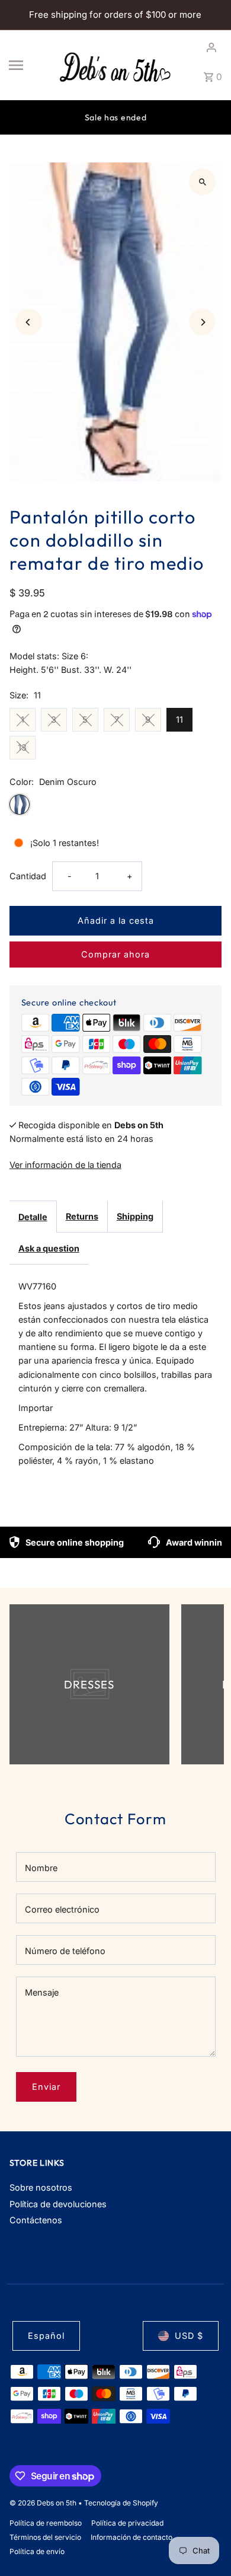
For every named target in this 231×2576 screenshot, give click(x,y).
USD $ (189, 2336)
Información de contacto (131, 2537)
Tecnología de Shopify (121, 2503)
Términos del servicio (45, 2537)
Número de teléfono (65, 1951)
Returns (82, 1216)
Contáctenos (36, 2220)
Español (46, 2336)
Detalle (33, 1217)
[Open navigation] (29, 65)
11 (179, 719)
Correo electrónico (62, 1909)
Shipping (135, 1216)
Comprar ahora (115, 954)
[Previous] (29, 322)
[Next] (202, 322)
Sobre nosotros (41, 2187)
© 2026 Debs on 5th (44, 2503)
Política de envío (37, 2551)
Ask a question (49, 1248)
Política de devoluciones (58, 2204)
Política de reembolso (46, 2523)
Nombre (41, 1868)
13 (22, 747)
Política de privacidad (127, 2523)
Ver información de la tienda (65, 1165)
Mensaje (42, 1992)
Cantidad (28, 876)
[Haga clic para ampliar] (202, 182)
